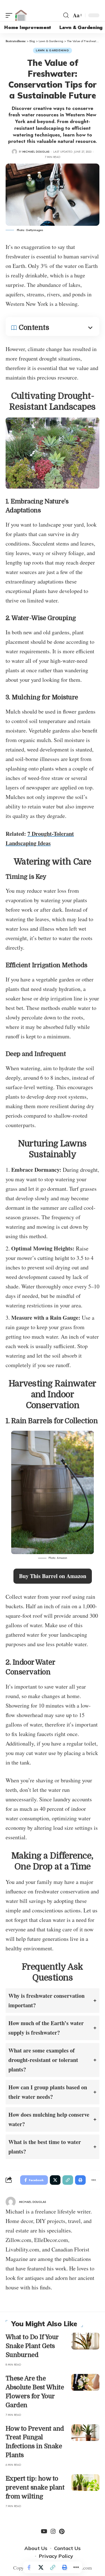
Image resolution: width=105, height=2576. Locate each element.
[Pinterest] (62, 2531)
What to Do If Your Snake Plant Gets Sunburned (32, 2346)
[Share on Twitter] (41, 2567)
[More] (76, 2567)
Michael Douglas (36, 152)
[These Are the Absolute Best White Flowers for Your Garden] (85, 2382)
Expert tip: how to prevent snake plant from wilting (35, 2487)
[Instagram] (53, 2531)
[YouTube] (44, 2531)
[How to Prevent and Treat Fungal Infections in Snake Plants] (85, 2433)
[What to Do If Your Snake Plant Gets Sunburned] (85, 2341)
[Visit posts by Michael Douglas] (14, 152)
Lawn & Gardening (52, 50)
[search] (66, 15)
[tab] (53, 2001)
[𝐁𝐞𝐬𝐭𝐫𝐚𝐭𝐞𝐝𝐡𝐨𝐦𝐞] (21, 15)
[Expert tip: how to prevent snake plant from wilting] (85, 2483)
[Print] (64, 2567)
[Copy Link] (53, 2567)
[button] (53, 1576)
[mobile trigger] (10, 15)
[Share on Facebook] (29, 2567)
